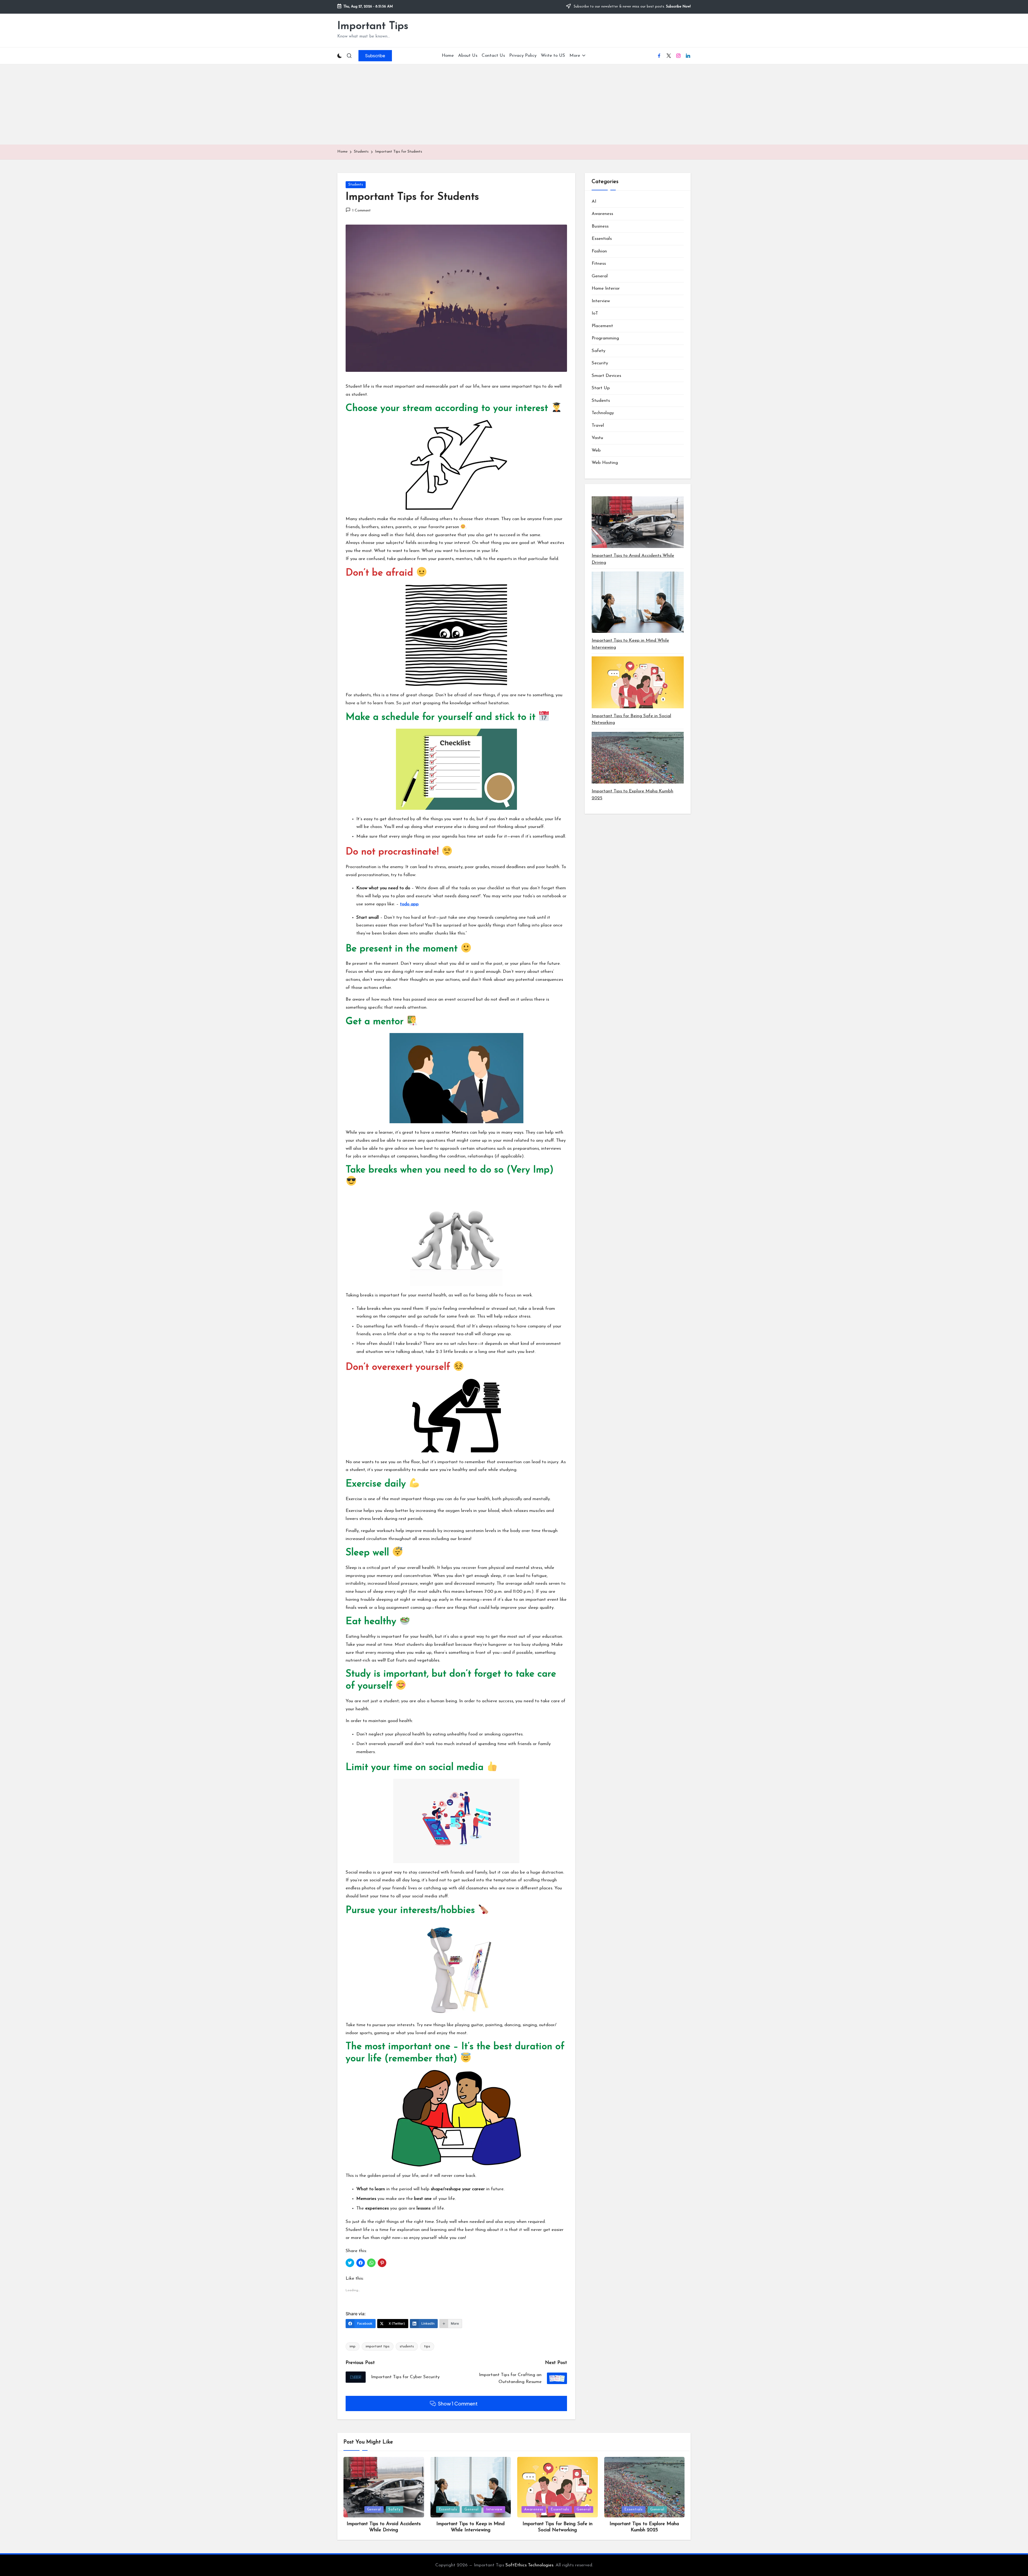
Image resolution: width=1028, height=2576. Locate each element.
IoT (595, 313)
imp (353, 2346)
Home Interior (606, 288)
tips (427, 2346)
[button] (375, 56)
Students (356, 185)
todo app (409, 904)
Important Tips (373, 26)
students (407, 2346)
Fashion (599, 251)
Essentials (602, 239)
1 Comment (362, 211)
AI (594, 201)
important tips (378, 2346)
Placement (602, 326)
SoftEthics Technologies (529, 2565)
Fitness (599, 264)
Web (596, 450)
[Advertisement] (514, 104)
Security (600, 363)
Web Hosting (605, 463)
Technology (603, 413)
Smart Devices (606, 376)
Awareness (602, 214)
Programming (605, 338)
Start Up (601, 388)
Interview (601, 301)
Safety (598, 351)
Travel (598, 425)
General (600, 276)
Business (600, 226)
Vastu (597, 438)
